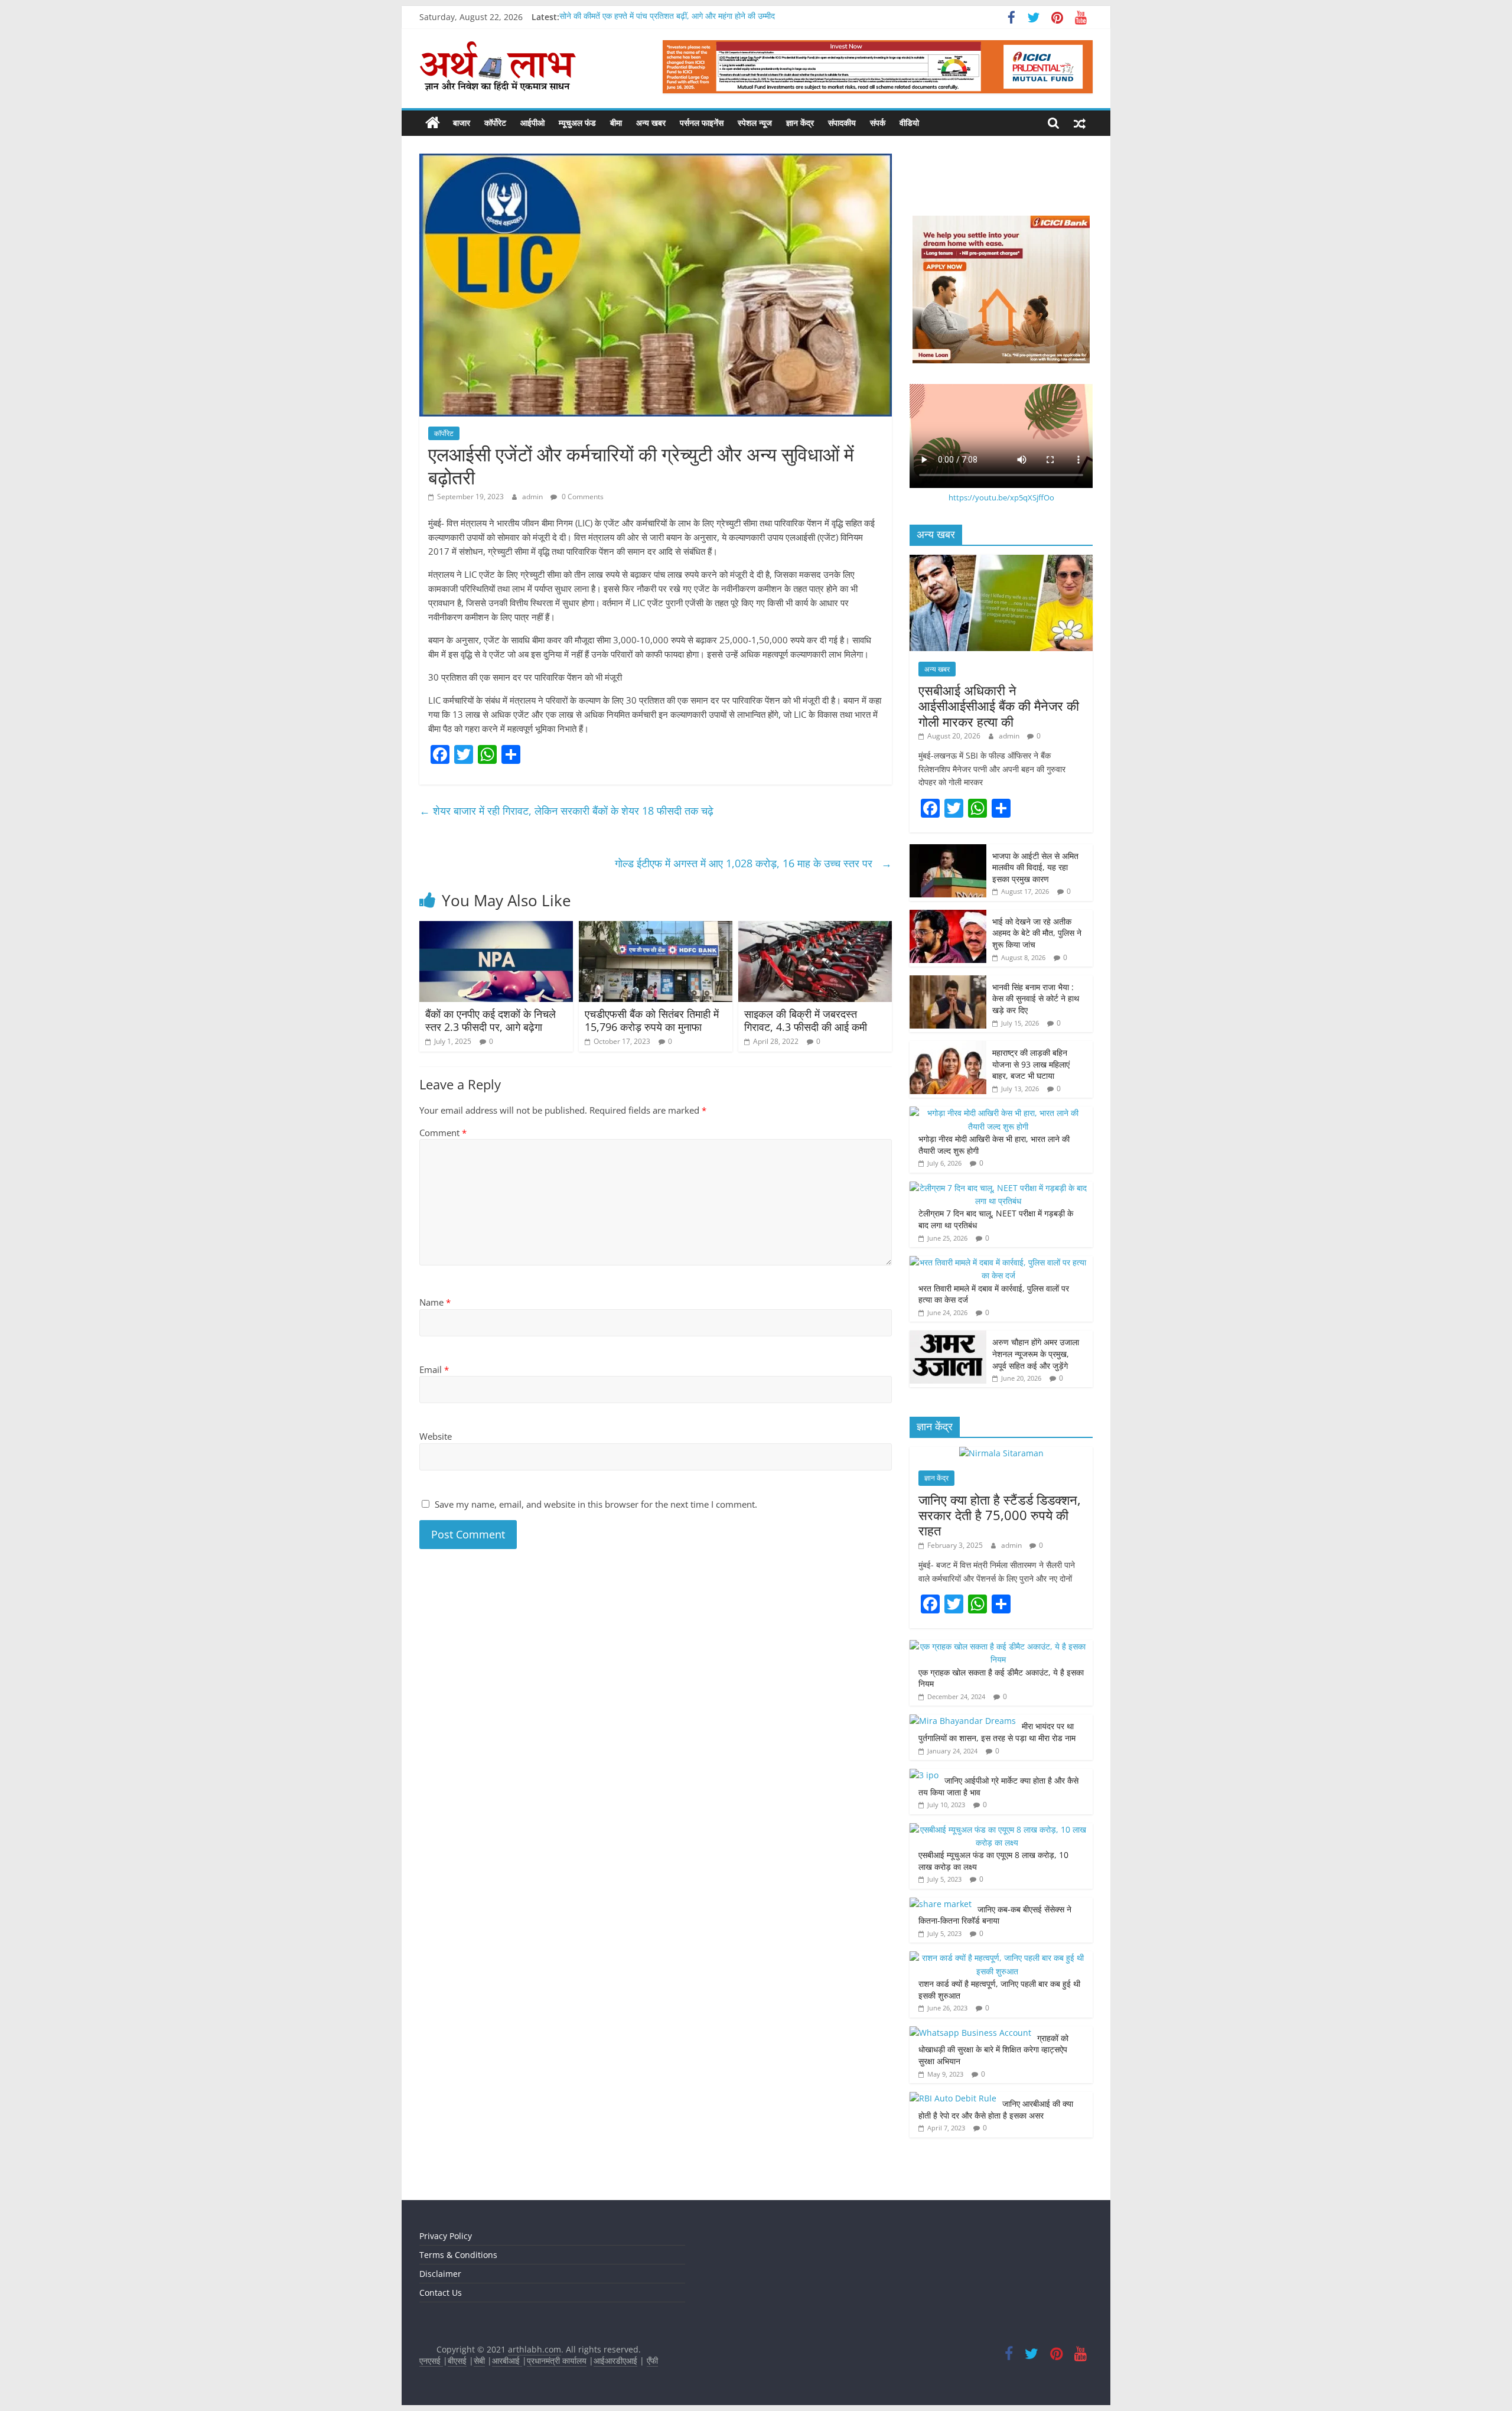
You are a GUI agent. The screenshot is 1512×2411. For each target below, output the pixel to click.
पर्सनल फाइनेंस (702, 123)
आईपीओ (532, 123)
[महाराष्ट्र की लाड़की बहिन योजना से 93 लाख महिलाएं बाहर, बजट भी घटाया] (948, 1047)
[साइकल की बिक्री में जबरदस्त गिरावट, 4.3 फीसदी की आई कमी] (815, 928)
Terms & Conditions (458, 2255)
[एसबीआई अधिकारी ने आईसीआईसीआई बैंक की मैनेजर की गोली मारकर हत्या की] (1001, 561)
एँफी (652, 2360)
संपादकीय (842, 123)
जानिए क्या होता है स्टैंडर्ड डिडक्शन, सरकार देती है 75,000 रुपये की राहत (1000, 1515)
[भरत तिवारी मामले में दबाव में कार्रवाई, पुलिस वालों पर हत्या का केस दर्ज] (998, 1262)
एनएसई (431, 2360)
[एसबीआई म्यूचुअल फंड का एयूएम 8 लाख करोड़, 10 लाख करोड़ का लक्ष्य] (998, 1829)
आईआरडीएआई (615, 2360)
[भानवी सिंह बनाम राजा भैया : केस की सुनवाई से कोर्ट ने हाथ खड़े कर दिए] (948, 982)
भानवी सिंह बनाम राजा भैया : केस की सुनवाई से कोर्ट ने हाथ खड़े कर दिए (1036, 998)
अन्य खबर (651, 123)
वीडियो (909, 123)
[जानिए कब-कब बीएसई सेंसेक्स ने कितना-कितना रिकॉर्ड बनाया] (941, 1904)
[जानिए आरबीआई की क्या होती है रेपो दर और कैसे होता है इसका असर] (953, 2098)
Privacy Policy (446, 2236)
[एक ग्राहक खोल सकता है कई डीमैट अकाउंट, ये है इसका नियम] (998, 1646)
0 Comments (582, 497)
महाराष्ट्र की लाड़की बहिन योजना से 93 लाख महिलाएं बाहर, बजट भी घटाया (1031, 1064)
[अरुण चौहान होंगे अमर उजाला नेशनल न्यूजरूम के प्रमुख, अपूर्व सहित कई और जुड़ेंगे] (948, 1337)
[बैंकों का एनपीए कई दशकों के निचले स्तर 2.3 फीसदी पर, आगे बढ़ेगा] (496, 928)
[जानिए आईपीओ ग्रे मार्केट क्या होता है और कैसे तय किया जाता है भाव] (924, 1775)
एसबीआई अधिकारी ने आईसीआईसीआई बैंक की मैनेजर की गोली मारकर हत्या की (999, 706)
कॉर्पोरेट (495, 123)
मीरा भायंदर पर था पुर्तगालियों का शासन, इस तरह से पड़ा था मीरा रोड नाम (998, 1732)
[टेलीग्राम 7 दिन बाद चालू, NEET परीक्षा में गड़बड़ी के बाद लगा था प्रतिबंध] (998, 1188)
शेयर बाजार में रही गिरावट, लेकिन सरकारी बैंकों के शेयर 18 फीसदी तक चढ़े (568, 811)
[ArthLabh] (433, 123)
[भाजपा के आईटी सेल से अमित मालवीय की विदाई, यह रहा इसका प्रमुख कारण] (948, 850)
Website (436, 1436)
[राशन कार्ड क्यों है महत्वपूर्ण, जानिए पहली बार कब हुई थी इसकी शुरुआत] (998, 1958)
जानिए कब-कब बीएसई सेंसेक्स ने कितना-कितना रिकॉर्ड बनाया (995, 1915)
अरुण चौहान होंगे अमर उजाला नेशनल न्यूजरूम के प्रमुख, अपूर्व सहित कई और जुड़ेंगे (1036, 1353)
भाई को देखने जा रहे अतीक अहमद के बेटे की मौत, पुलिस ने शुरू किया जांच (1037, 933)
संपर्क (878, 123)
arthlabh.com (535, 2349)
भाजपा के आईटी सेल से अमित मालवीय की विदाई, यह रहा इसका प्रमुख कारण (1035, 867)
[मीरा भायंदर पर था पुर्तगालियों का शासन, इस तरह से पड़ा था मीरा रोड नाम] (963, 1721)
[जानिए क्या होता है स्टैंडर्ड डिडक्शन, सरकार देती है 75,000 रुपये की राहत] (1001, 1453)
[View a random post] (1080, 123)
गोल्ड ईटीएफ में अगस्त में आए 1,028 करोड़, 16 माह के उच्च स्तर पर (753, 863)
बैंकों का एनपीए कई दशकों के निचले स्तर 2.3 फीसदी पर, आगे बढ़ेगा (491, 1020)
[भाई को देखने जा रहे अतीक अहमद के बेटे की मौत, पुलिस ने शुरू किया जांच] (948, 916)
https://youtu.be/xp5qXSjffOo (1001, 497)
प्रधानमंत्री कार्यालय (557, 2360)
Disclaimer (440, 2274)
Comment (443, 1133)
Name (435, 1302)
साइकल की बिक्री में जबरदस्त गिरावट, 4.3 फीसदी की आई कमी (807, 1020)
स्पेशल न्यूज (755, 123)
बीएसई (457, 2360)
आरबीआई (507, 2360)
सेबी (479, 2360)
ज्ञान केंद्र (800, 123)
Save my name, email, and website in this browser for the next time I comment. (596, 1504)
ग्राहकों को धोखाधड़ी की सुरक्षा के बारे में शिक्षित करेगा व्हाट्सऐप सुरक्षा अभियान (993, 2049)
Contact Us (441, 2293)
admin (533, 497)
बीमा (616, 123)
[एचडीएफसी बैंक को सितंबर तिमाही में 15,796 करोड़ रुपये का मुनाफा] (656, 928)
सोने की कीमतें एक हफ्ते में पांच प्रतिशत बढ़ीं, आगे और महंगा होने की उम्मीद (667, 17)
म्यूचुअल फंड (577, 123)
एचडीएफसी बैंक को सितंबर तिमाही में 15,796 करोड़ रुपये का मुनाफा (652, 1020)
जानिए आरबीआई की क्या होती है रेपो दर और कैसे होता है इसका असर (996, 2109)
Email (434, 1369)
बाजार (462, 123)
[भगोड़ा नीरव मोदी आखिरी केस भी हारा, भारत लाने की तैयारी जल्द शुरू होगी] (998, 1113)
